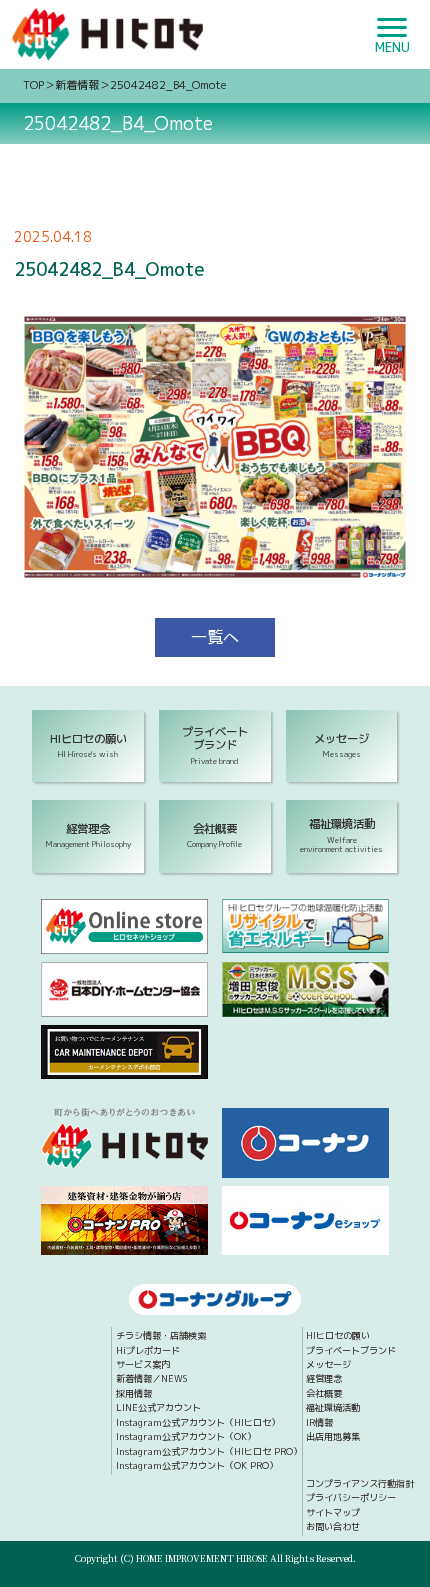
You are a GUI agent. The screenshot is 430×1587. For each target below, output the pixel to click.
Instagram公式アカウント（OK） (186, 1436)
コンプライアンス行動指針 (360, 1483)
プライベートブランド (351, 1350)
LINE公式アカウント (158, 1407)
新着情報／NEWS (151, 1378)
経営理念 (324, 1378)
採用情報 (134, 1393)
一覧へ (215, 637)
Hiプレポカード (148, 1350)
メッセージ (328, 1364)
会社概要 (324, 1393)
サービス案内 (143, 1364)
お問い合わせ (333, 1526)
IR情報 (319, 1422)
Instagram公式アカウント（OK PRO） (197, 1465)
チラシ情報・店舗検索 (161, 1335)
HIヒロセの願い (338, 1335)
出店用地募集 (333, 1436)
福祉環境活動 (333, 1407)
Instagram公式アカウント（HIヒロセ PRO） (209, 1451)
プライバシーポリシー (351, 1497)
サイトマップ (333, 1512)
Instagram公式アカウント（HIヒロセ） (198, 1422)
